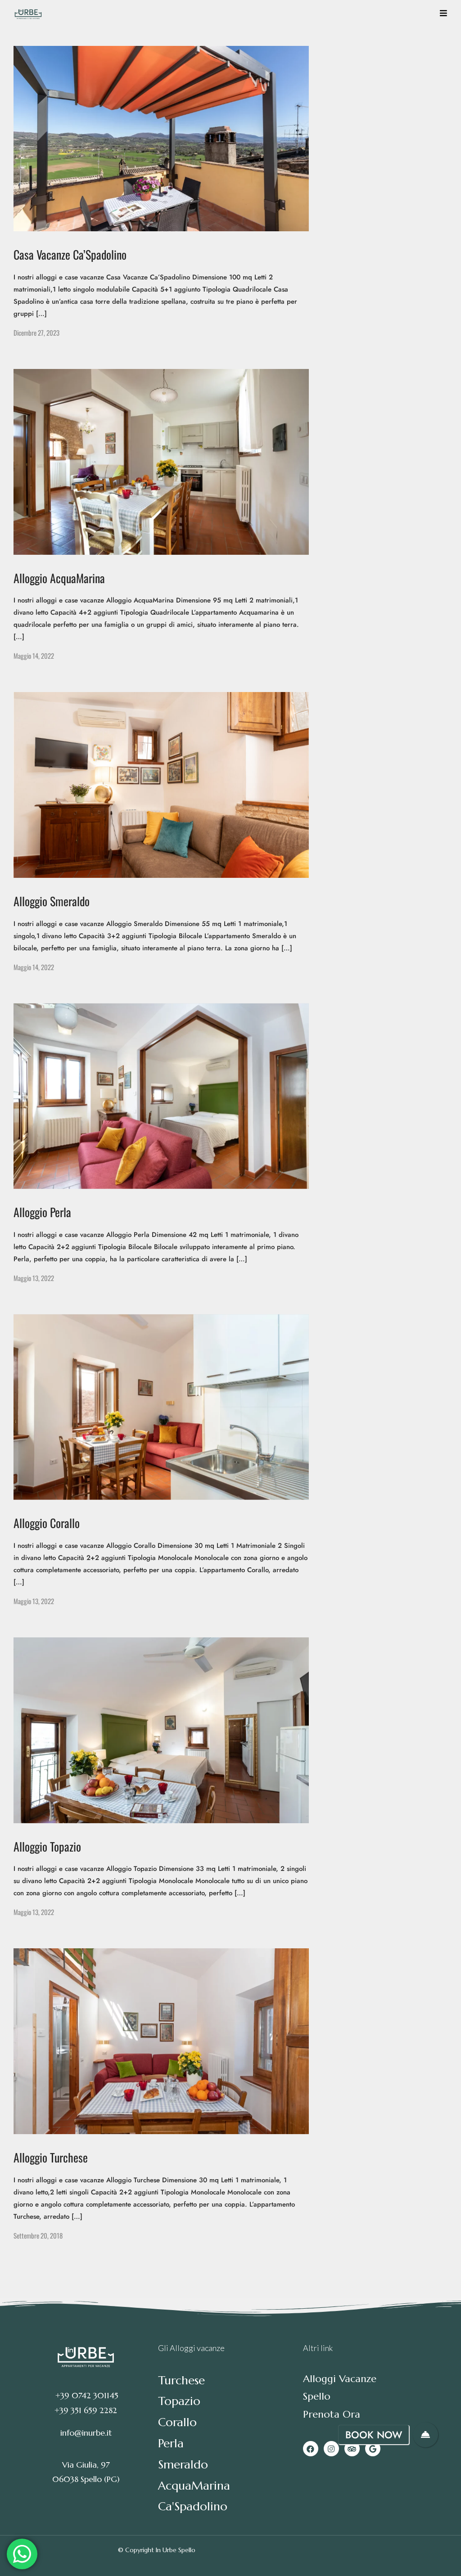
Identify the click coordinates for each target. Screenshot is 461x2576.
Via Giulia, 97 (86, 2465)
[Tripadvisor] (352, 2449)
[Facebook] (311, 2449)
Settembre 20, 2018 (38, 2235)
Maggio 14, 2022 (34, 656)
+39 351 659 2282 (86, 2410)
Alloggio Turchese (51, 2157)
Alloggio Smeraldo (52, 901)
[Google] (373, 2449)
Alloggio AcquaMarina (59, 578)
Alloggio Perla (42, 1212)
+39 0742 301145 (86, 2395)
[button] (425, 2435)
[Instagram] (331, 2449)
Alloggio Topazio (47, 1846)
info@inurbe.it (86, 2433)
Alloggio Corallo (47, 1523)
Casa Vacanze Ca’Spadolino (70, 254)
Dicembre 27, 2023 (36, 333)
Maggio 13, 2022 (34, 1278)
